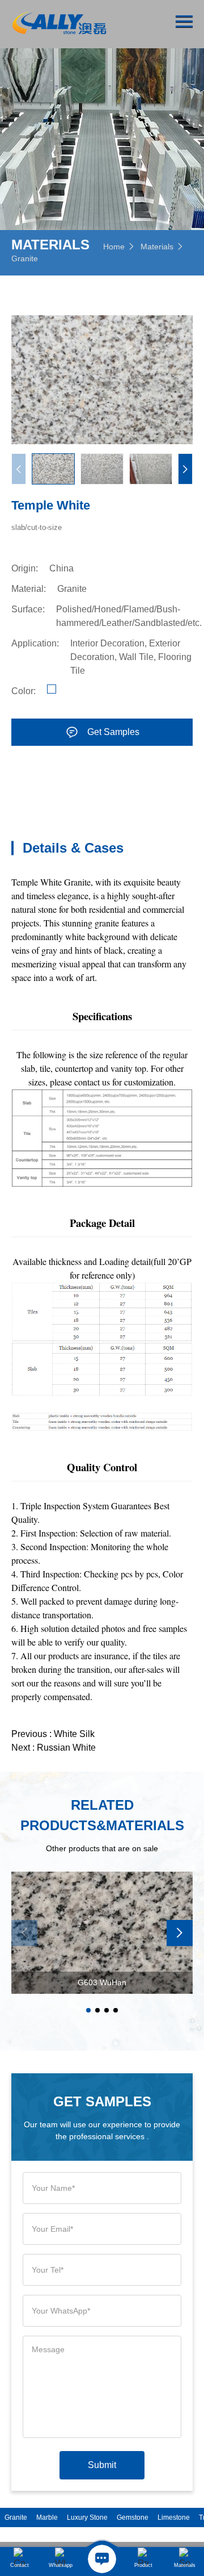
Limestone (174, 2517)
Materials (157, 247)
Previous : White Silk (53, 1734)
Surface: (28, 609)
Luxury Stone (87, 2517)
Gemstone (133, 2517)
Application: (35, 643)
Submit (102, 2465)
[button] (185, 469)
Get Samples (113, 732)
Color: (24, 691)
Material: (29, 589)
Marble (47, 2517)
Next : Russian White (54, 1748)
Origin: (25, 568)
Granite (25, 258)
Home (114, 247)
